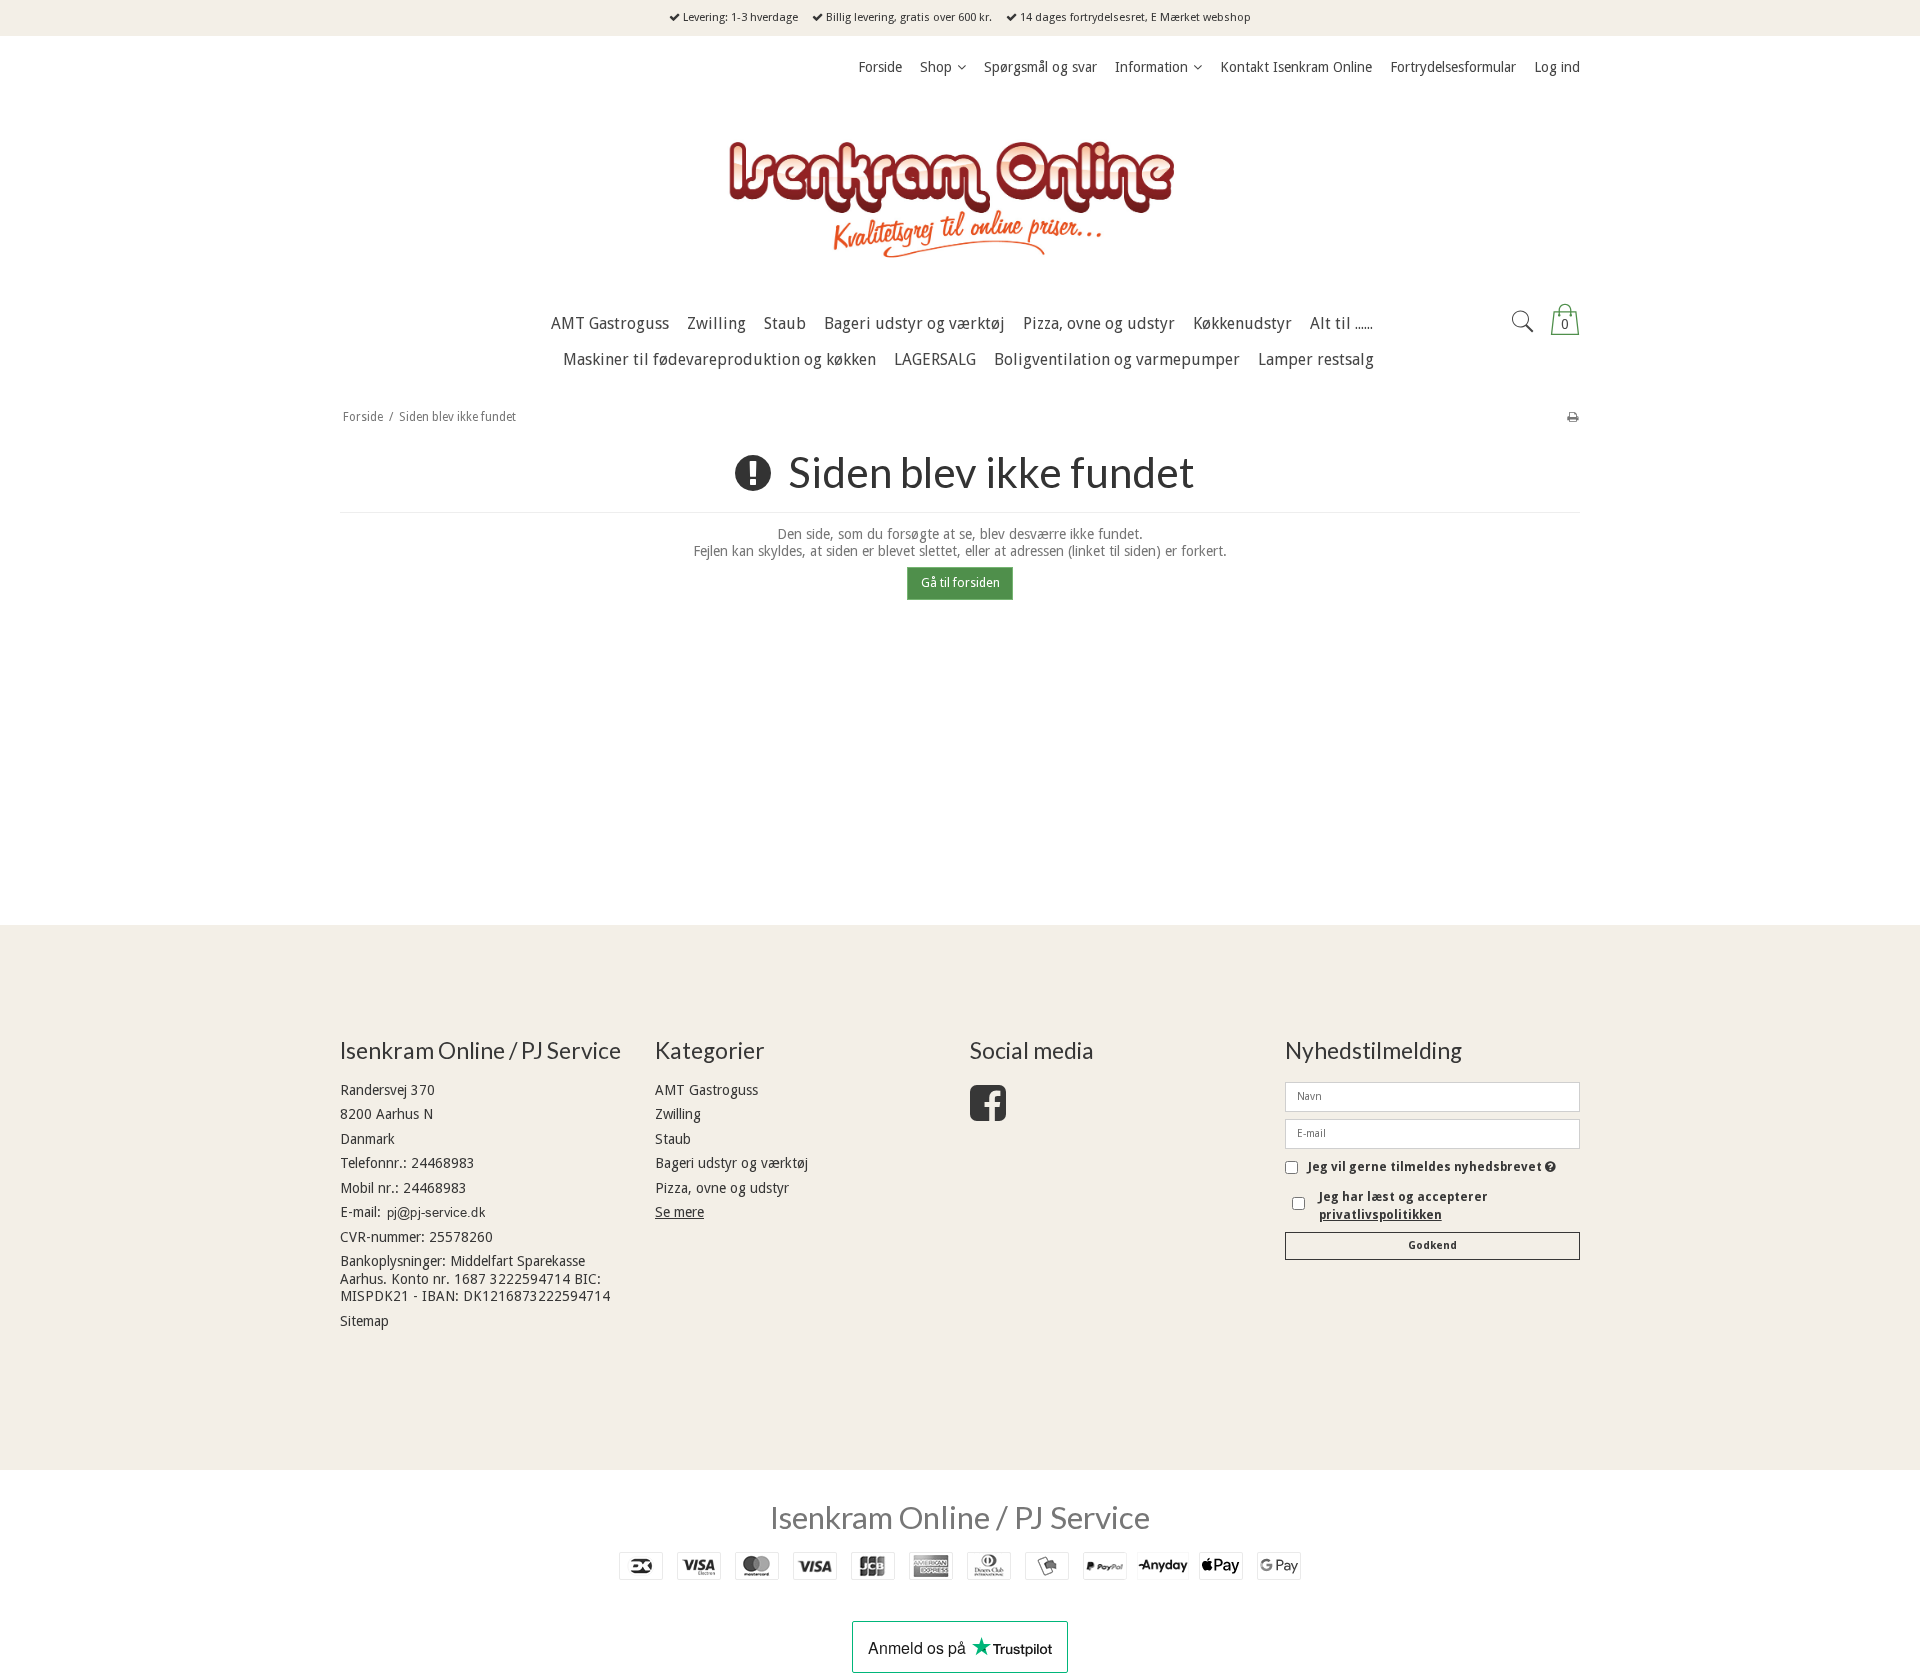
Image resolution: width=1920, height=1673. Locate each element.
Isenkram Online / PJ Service (960, 1517)
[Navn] (1432, 1095)
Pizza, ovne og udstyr (722, 1188)
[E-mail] (1432, 1132)
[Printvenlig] (1572, 417)
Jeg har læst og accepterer (1403, 1206)
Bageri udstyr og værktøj (731, 1163)
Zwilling (678, 1114)
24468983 (443, 1163)
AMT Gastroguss (706, 1090)
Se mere (679, 1212)
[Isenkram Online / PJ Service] (960, 195)
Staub (673, 1139)
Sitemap (364, 1321)
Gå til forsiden (960, 583)
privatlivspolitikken (1380, 1215)
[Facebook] (988, 1113)
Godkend (1432, 1245)
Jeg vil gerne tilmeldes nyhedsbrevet (1432, 1167)
